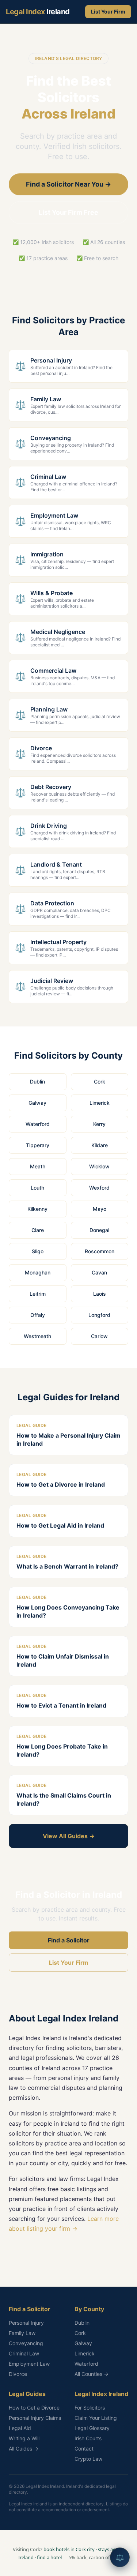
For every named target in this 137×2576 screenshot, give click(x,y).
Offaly (38, 1315)
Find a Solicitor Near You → (68, 184)
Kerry (99, 1124)
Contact (84, 2449)
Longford (99, 1315)
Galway (37, 1103)
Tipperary (38, 1145)
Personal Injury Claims (35, 2418)
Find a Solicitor (69, 1940)
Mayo (100, 1209)
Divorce (18, 2374)
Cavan (99, 1272)
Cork (100, 1082)
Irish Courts (88, 2438)
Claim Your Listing (96, 2418)
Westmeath (37, 1336)
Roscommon (100, 1251)
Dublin (37, 1082)
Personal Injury (26, 2323)
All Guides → (24, 2449)
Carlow (99, 1336)
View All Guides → (69, 1836)
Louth (37, 1188)
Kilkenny (37, 1209)
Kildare (100, 1145)
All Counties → (92, 2374)
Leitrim (38, 1294)
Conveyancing (26, 2343)
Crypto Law (88, 2459)
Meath (38, 1166)
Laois (100, 1294)
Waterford (38, 1124)
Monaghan (38, 1272)
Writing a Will (24, 2438)
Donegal (99, 1230)
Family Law (22, 2333)
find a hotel (49, 2557)
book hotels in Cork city (69, 2549)
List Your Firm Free (68, 212)
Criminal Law (24, 2353)
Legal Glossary (92, 2428)
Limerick (100, 1103)
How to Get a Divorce (34, 2408)
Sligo (38, 1251)
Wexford (99, 1188)
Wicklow (99, 1166)
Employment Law (29, 2364)
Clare (38, 1230)
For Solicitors (90, 2408)
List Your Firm (108, 12)
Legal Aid (20, 2428)
